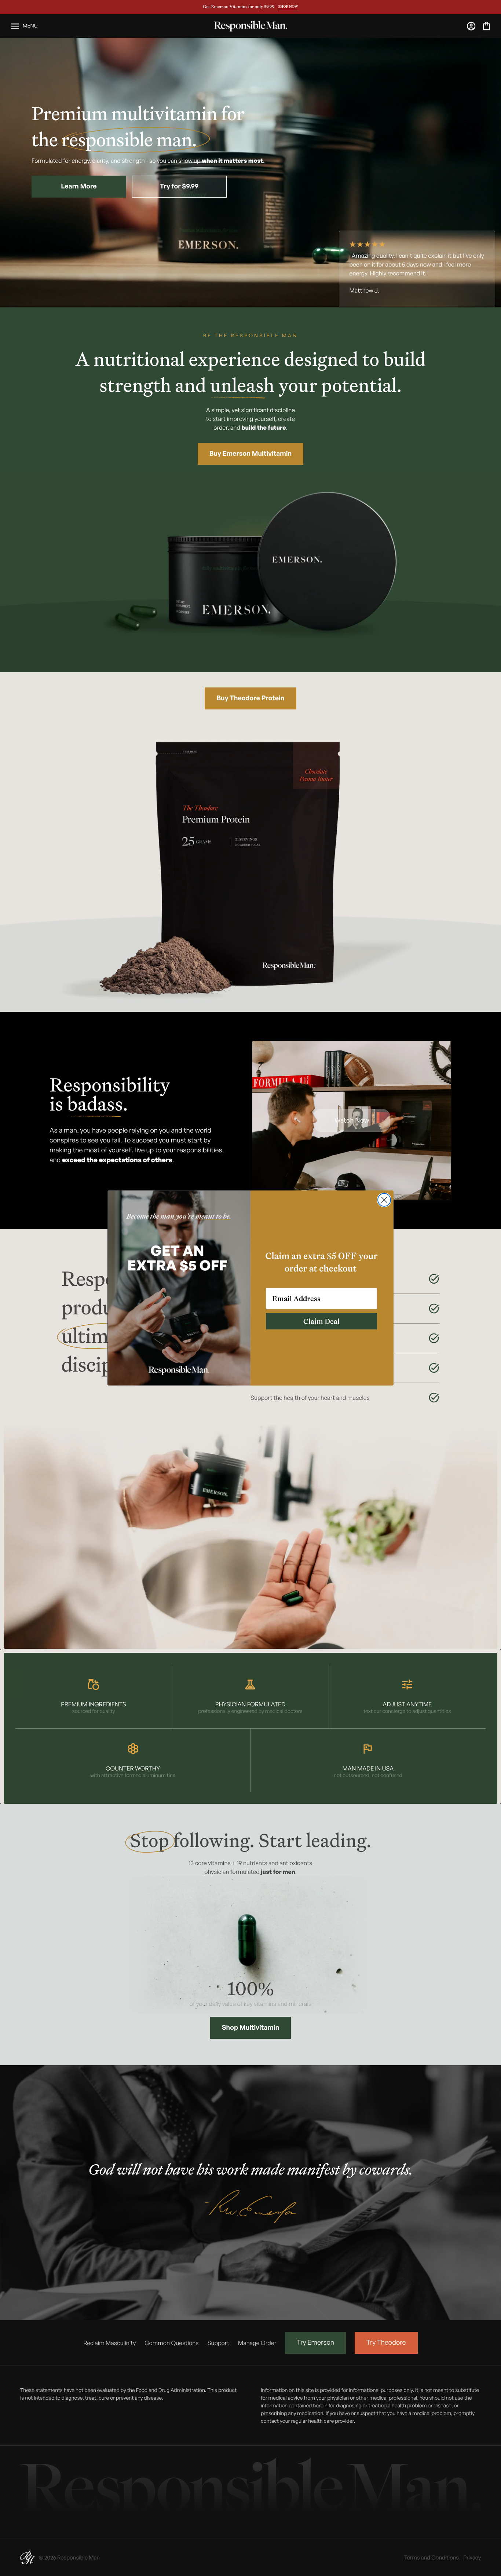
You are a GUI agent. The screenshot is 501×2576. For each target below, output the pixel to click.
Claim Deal (321, 1321)
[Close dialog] (384, 1200)
